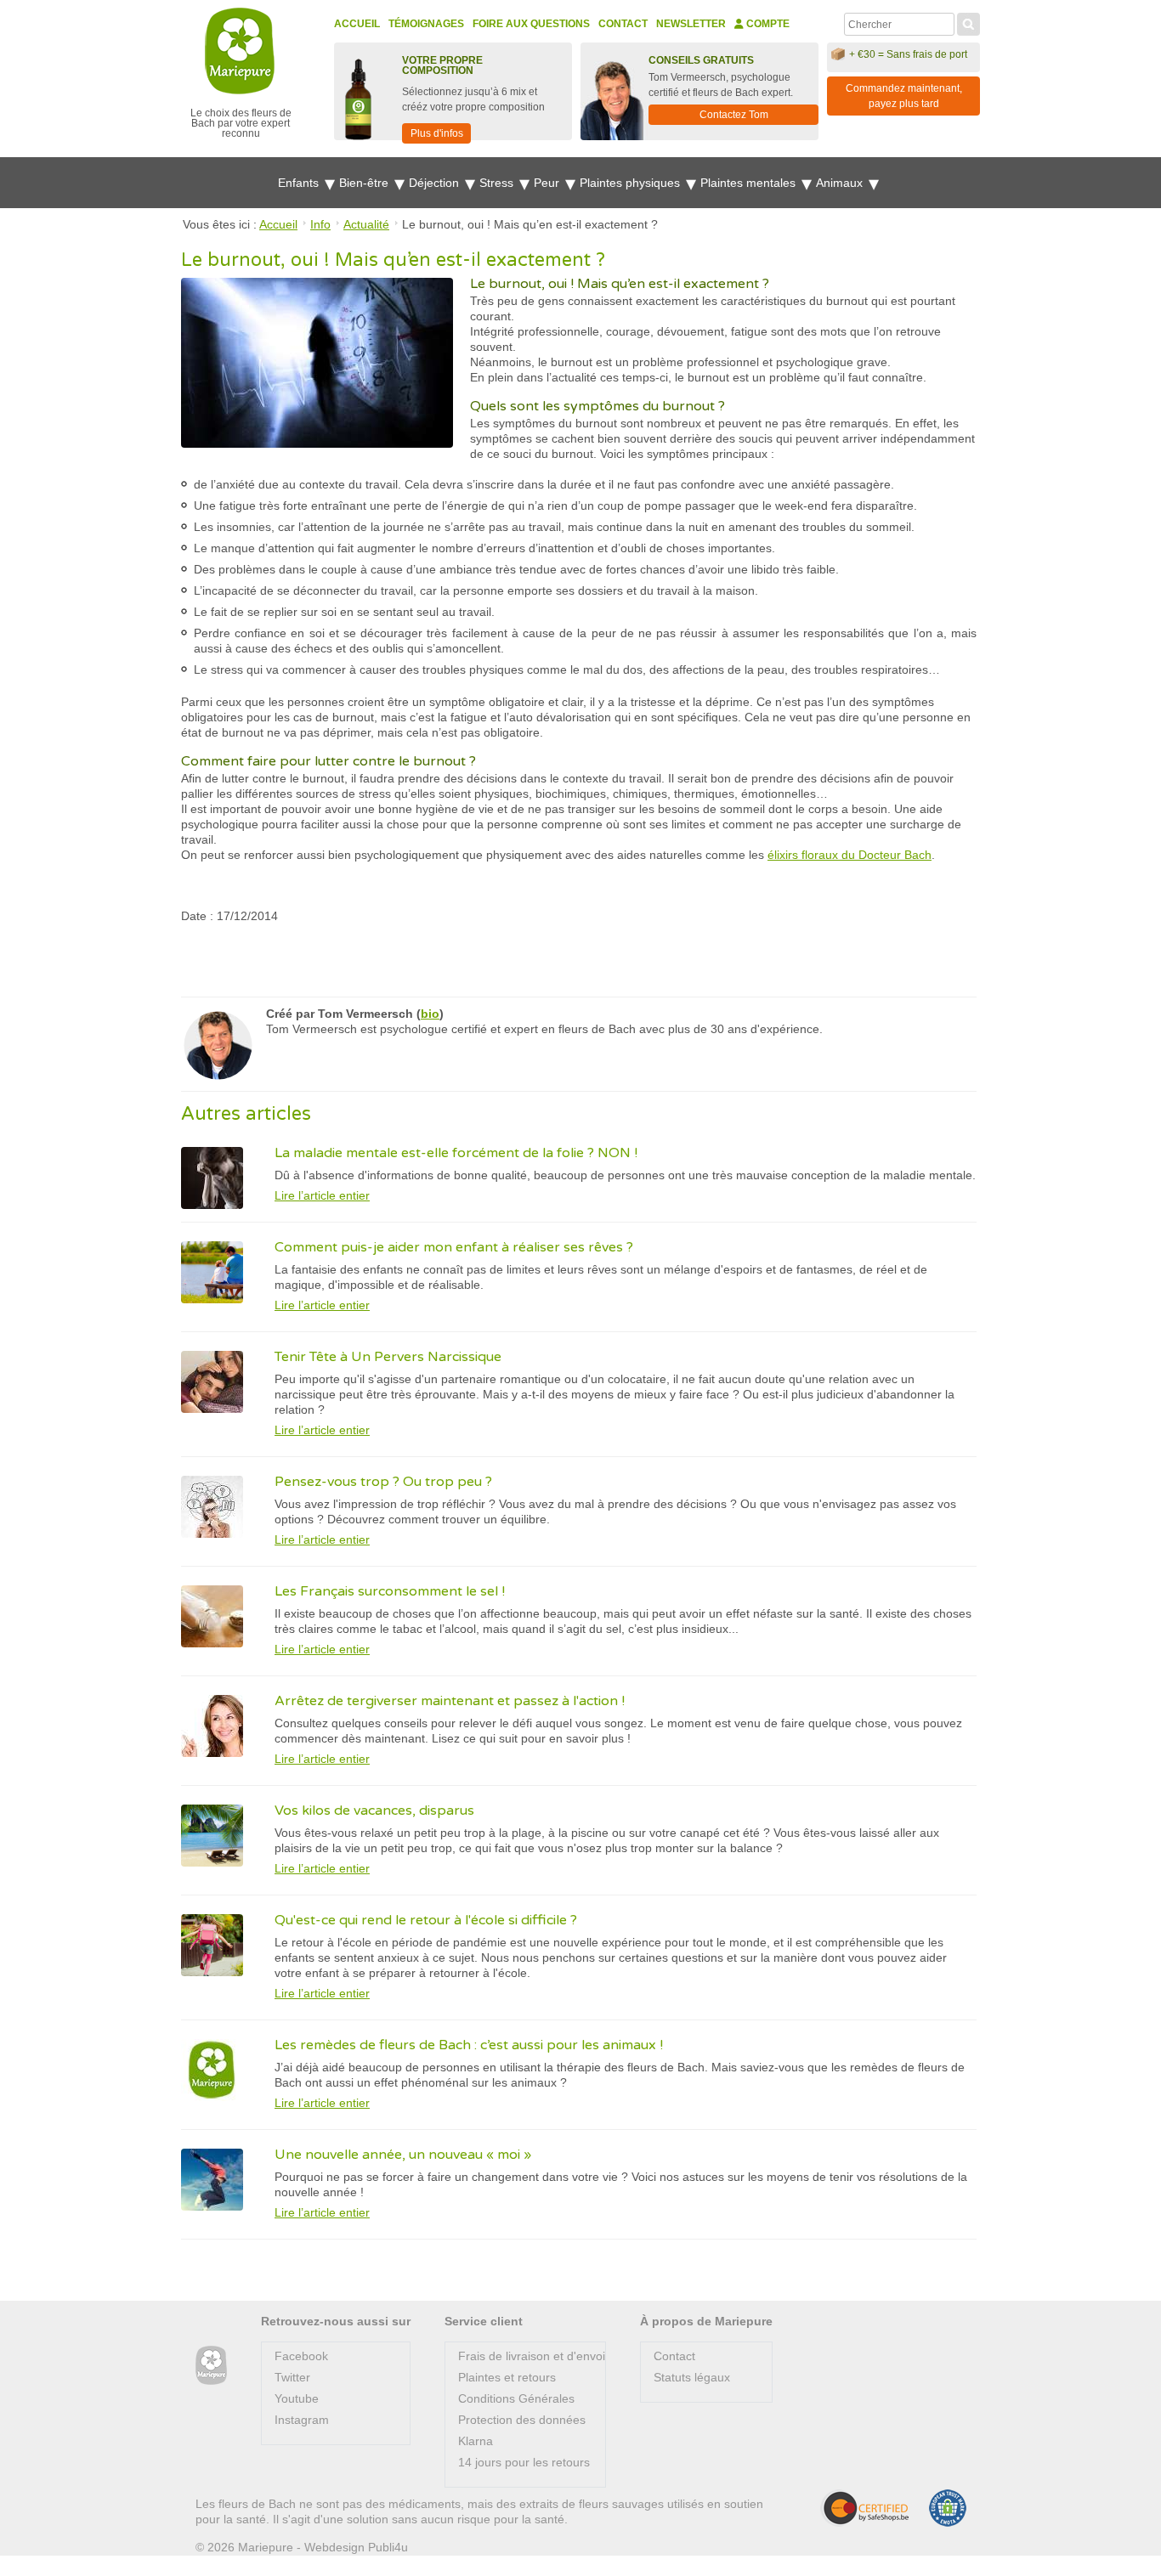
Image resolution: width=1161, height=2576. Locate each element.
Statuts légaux (692, 2377)
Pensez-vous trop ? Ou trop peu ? (383, 1482)
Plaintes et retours (507, 2377)
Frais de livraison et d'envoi (532, 2356)
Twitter (292, 2377)
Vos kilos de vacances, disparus (374, 1811)
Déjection (436, 183)
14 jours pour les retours (524, 2462)
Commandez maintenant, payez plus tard (904, 96)
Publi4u (388, 2547)
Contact (623, 24)
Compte (767, 24)
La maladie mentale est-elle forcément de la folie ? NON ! (456, 1153)
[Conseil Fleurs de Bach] (211, 2366)
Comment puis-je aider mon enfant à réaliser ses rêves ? (454, 1247)
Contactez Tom (734, 115)
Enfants (300, 183)
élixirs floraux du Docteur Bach (850, 855)
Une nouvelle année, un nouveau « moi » (403, 2155)
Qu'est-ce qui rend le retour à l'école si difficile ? (426, 1920)
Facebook (301, 2356)
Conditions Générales (516, 2398)
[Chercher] (968, 22)
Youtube (297, 2398)
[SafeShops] (864, 2508)
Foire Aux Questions (531, 24)
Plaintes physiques (631, 183)
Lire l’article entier (322, 1195)
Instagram (302, 2420)
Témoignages (426, 24)
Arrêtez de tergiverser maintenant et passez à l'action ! (450, 1701)
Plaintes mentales (750, 183)
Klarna (476, 2441)
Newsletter (691, 24)
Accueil (357, 24)
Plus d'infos (437, 133)
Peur (548, 183)
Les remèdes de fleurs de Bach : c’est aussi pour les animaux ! (469, 2045)
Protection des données (522, 2420)
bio (430, 1014)
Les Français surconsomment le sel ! (390, 1591)
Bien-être (365, 183)
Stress (498, 183)
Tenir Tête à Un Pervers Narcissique (388, 1357)
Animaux (841, 183)
